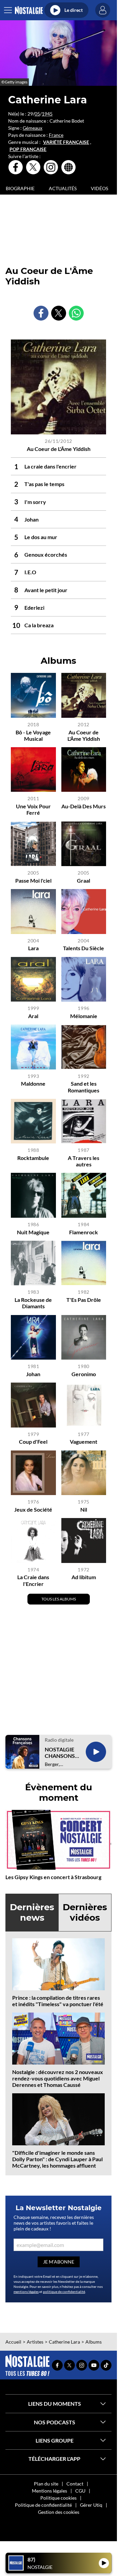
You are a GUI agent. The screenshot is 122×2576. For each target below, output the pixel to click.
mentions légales (26, 2292)
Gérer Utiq (91, 2505)
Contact (75, 2484)
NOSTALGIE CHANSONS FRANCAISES (61, 1752)
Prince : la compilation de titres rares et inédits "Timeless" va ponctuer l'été (58, 2001)
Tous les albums (59, 1599)
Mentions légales (49, 2491)
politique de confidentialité (64, 2292)
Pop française (28, 149)
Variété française (66, 142)
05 (37, 114)
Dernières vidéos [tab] (85, 1912)
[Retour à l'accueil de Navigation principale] (29, 10)
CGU (80, 2491)
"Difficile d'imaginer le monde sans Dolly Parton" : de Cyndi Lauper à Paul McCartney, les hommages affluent (57, 2159)
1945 (47, 114)
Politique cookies (58, 2498)
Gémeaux (33, 128)
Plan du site (46, 2484)
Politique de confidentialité (43, 2505)
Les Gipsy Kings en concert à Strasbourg (53, 1877)
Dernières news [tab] (32, 1912)
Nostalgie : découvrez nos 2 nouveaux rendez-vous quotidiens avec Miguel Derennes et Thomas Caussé (58, 2078)
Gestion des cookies (59, 2512)
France (56, 135)
